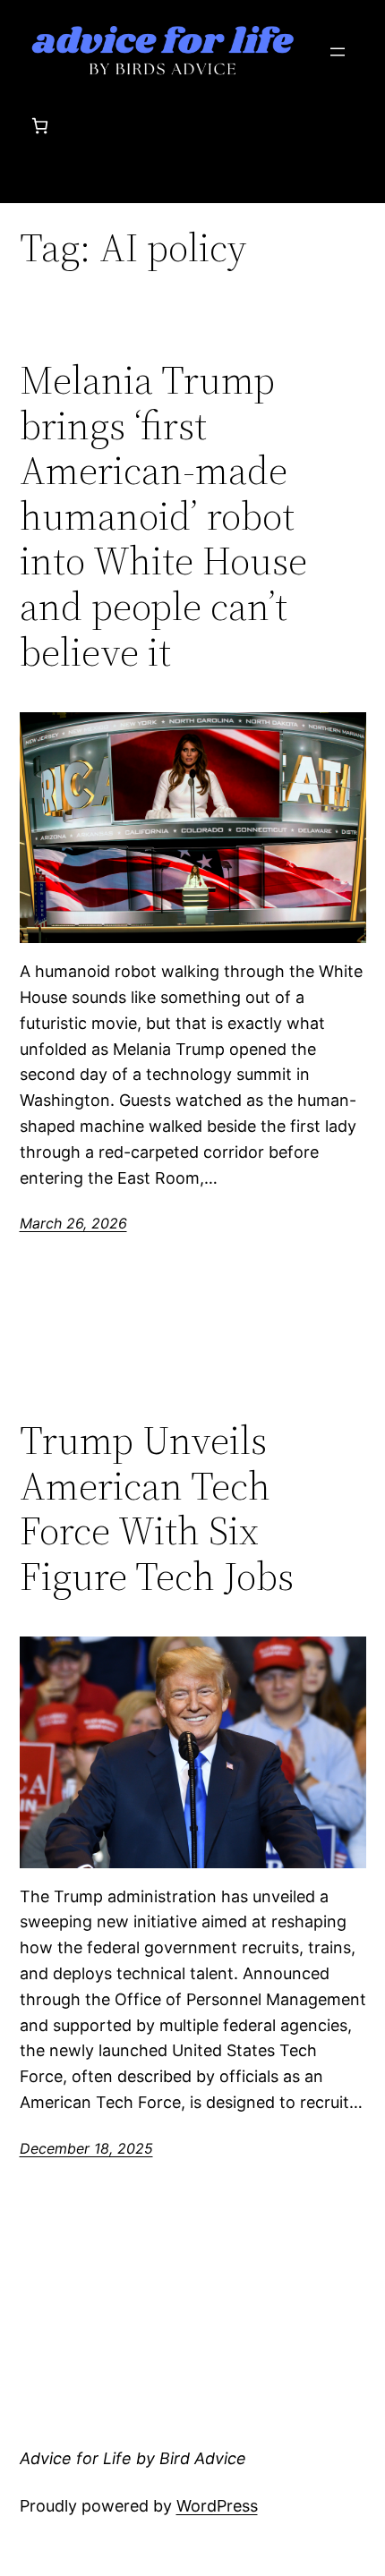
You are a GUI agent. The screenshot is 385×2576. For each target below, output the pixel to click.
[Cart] (40, 126)
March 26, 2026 (73, 1223)
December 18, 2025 (86, 2148)
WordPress (217, 2506)
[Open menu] (338, 52)
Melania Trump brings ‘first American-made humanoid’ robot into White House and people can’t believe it (163, 516)
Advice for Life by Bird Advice (133, 2458)
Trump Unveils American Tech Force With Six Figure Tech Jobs (157, 1509)
